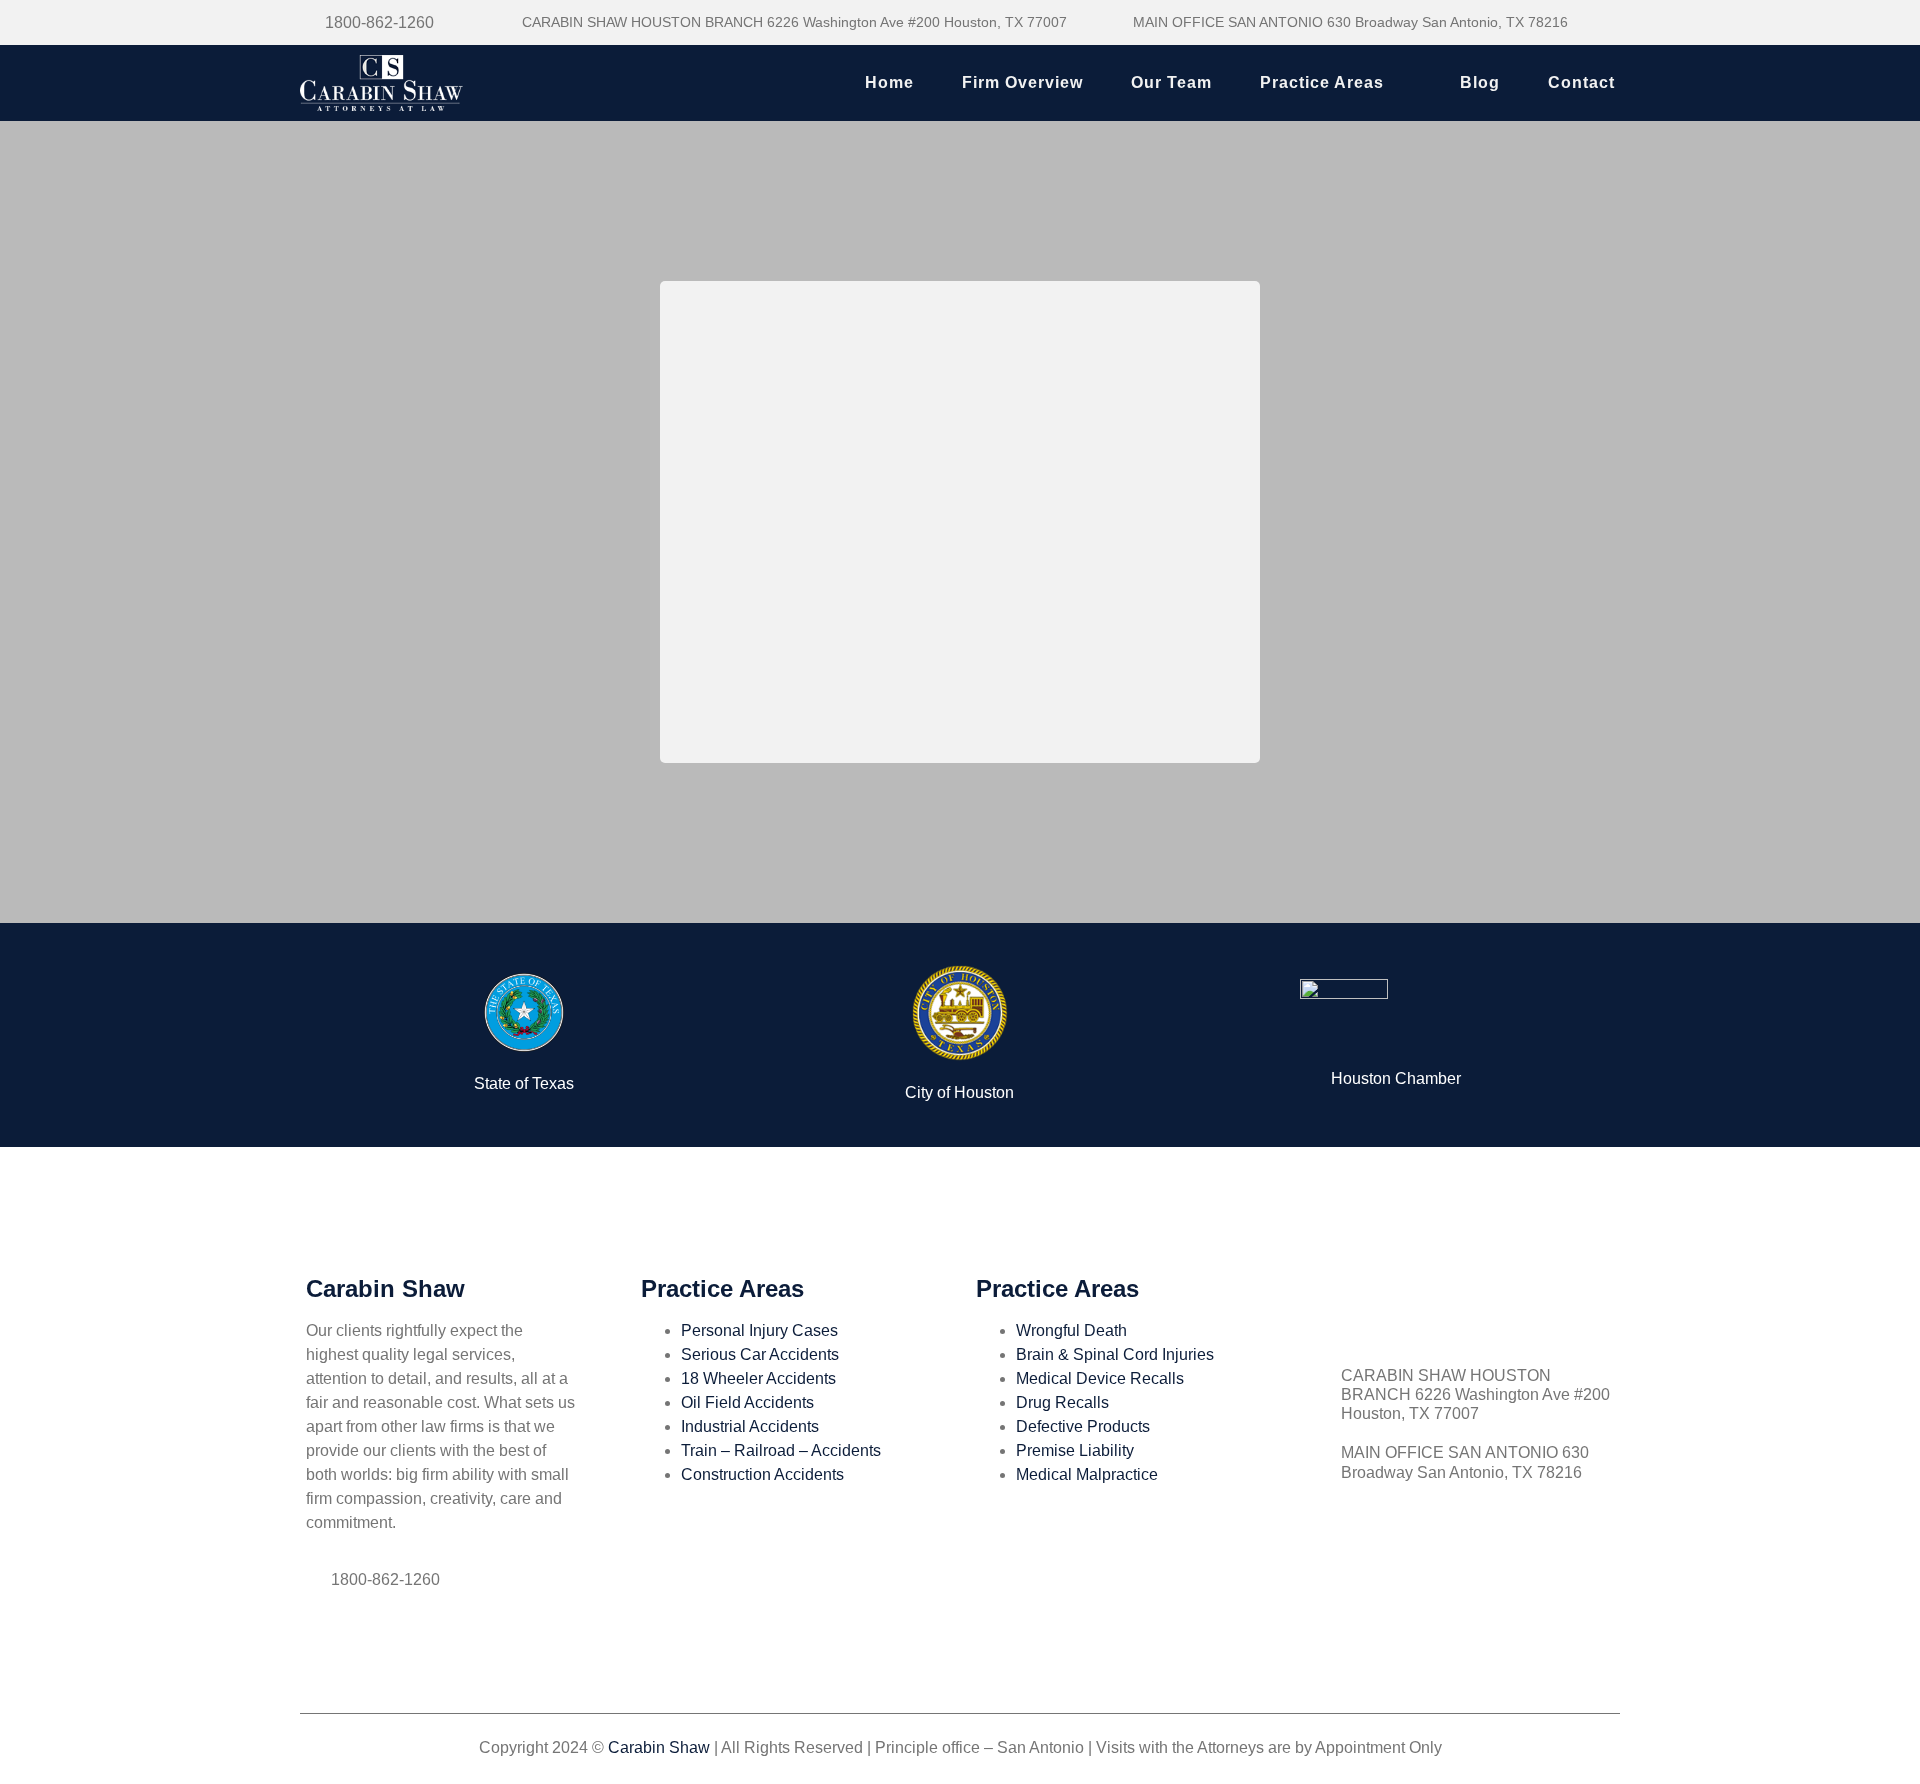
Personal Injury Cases (759, 1330)
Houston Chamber (1396, 1078)
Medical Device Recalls (1100, 1378)
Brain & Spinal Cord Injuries (1115, 1354)
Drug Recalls (1062, 1402)
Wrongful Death (1071, 1330)
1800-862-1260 (379, 22)
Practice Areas (1322, 82)
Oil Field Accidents (747, 1402)
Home (889, 82)
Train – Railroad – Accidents (781, 1450)
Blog (1480, 82)
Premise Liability (1075, 1450)
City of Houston (959, 1092)
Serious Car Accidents (760, 1354)
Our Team (1171, 82)
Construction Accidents (762, 1474)
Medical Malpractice (1087, 1474)
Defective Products (1083, 1426)
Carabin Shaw (659, 1747)
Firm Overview (1022, 82)
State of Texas (524, 1083)
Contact (1581, 82)
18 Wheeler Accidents (758, 1378)
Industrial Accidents (750, 1426)
